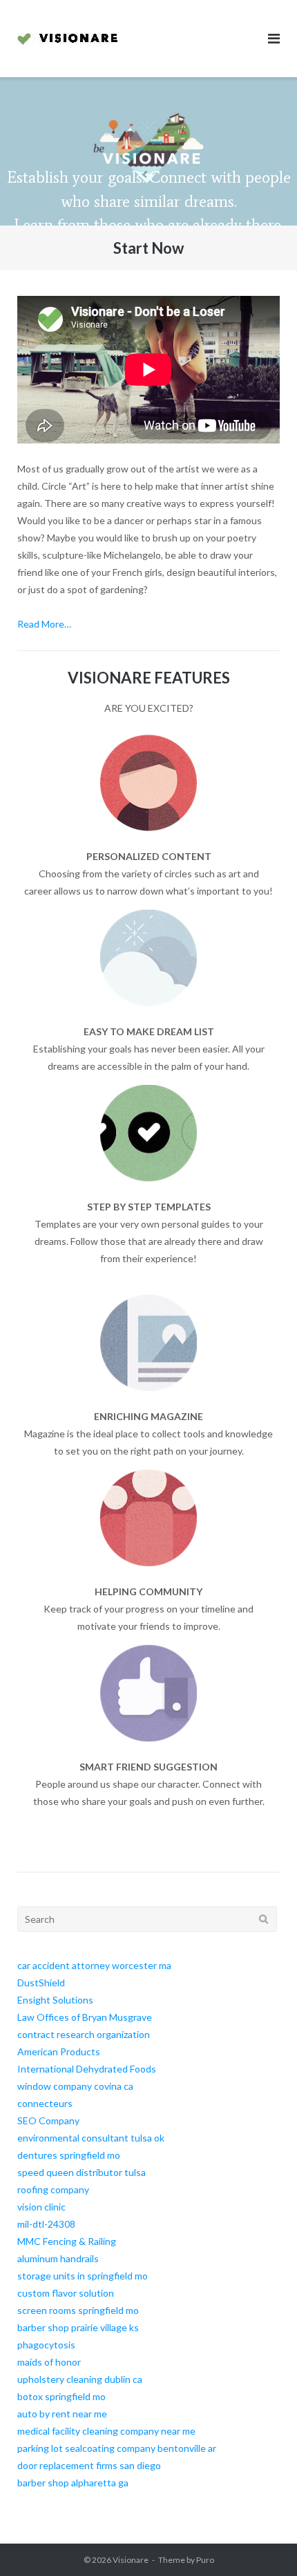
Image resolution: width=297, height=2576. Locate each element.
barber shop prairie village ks (78, 2327)
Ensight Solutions (55, 2000)
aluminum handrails (58, 2258)
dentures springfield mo (69, 2155)
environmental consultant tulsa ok (91, 2138)
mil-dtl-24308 (46, 2224)
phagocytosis (46, 2345)
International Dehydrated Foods (87, 2069)
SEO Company (48, 2120)
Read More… (44, 624)
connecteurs (45, 2103)
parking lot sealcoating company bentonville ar (117, 2448)
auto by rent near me (62, 2414)
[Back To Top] (263, 2543)
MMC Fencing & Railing (67, 2241)
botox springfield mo (61, 2396)
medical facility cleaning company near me (106, 2431)
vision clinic (41, 2207)
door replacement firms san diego (89, 2465)
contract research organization (84, 2034)
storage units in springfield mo (83, 2276)
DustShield (41, 1983)
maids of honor (49, 2362)
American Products (59, 2051)
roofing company (53, 2189)
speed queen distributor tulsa (82, 2172)
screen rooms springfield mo (78, 2310)
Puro (205, 2560)
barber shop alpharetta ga (73, 2483)
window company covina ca (75, 2086)
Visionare (131, 2560)
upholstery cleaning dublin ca (80, 2379)
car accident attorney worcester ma (94, 1965)
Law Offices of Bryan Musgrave (85, 2017)
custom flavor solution (66, 2293)
